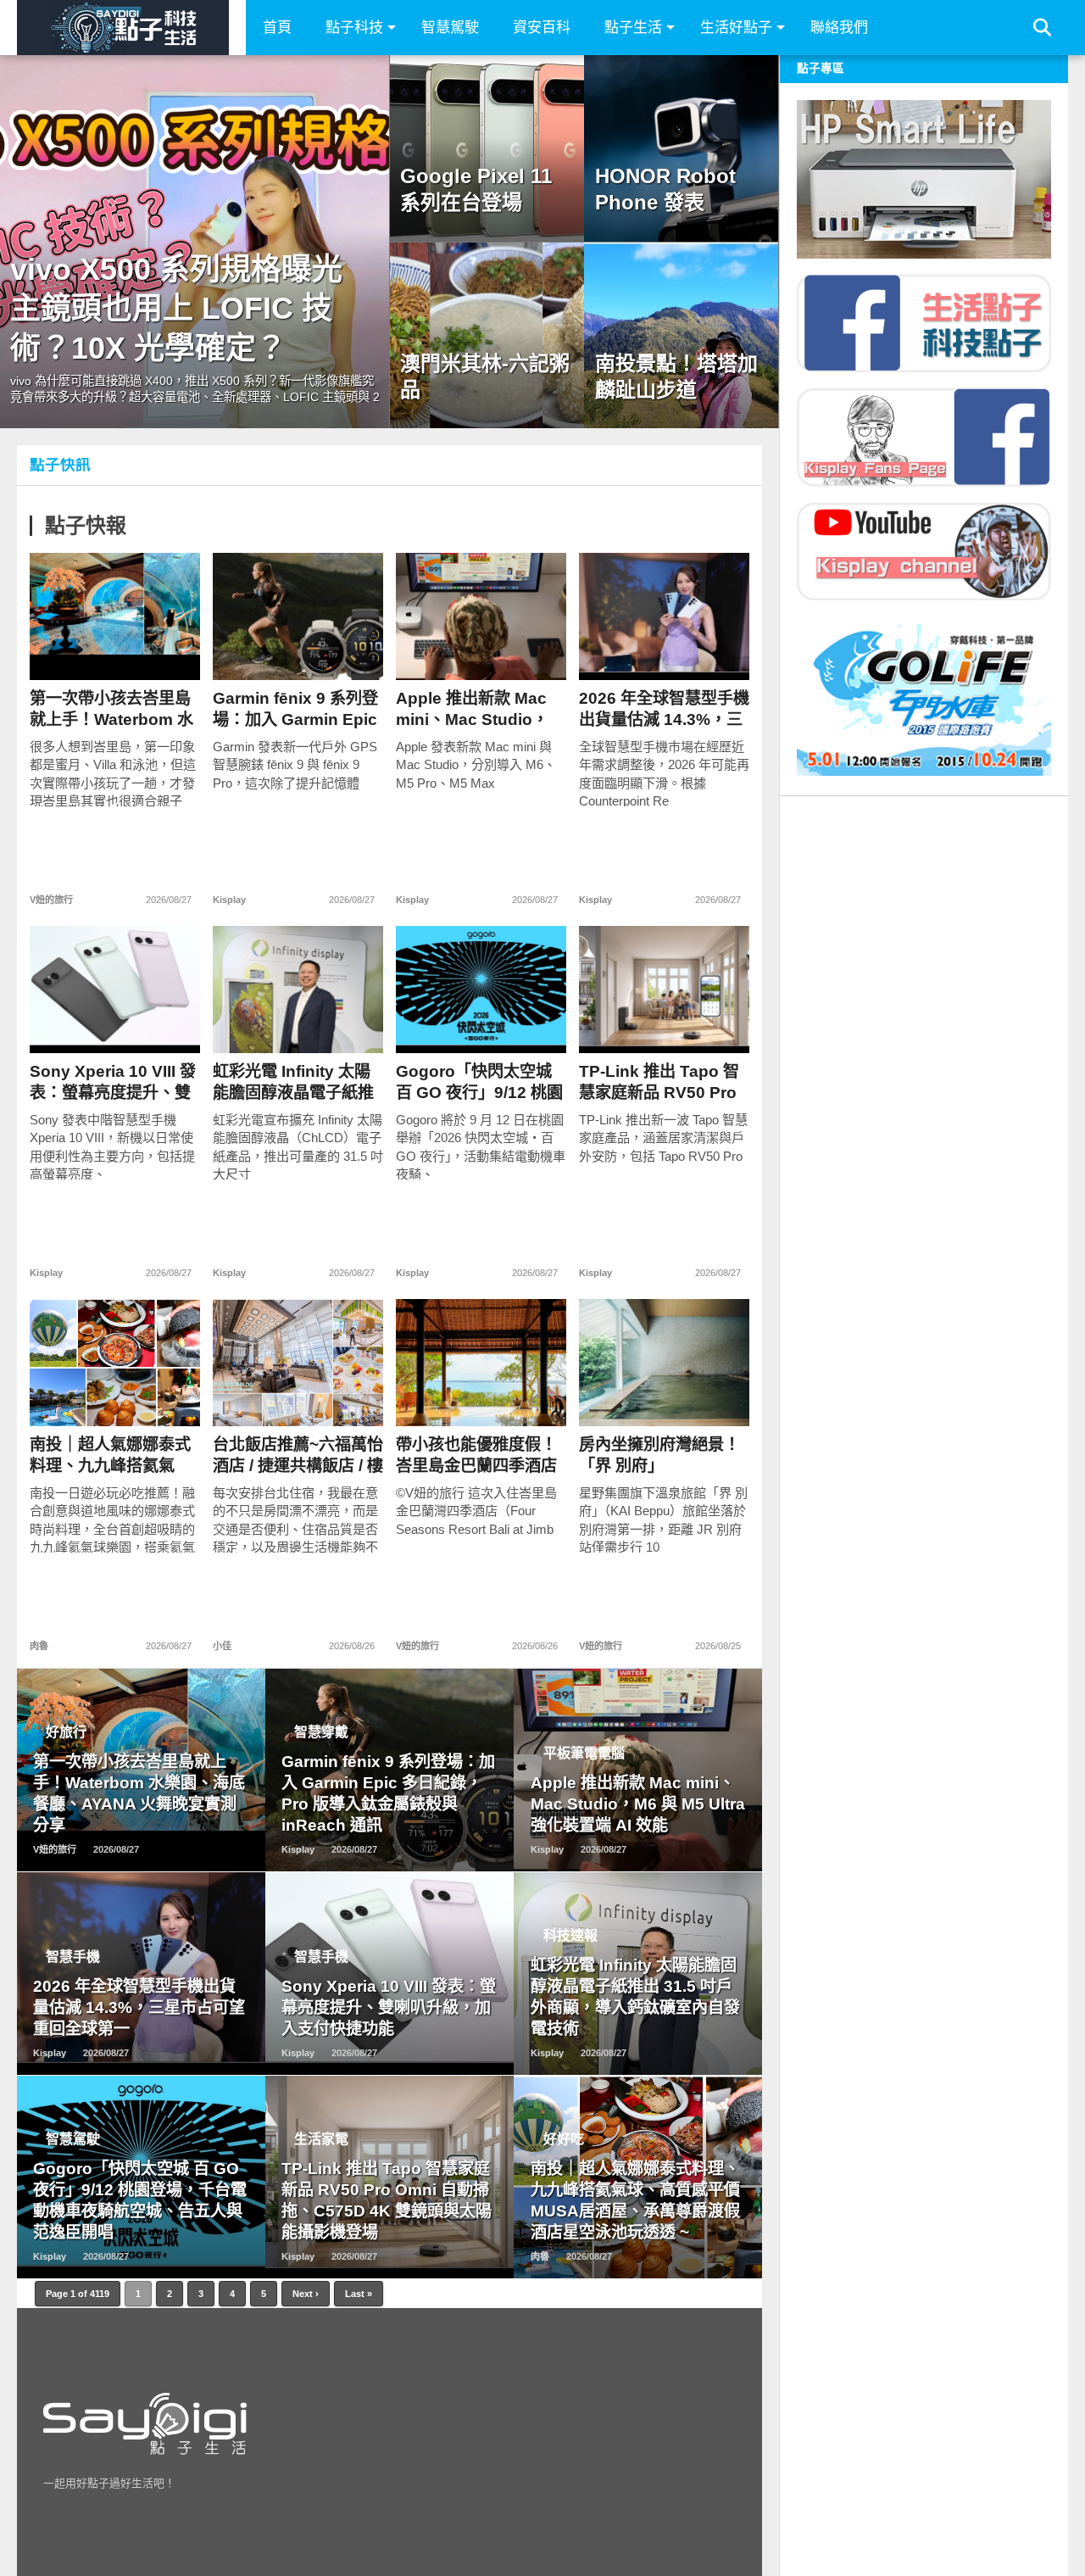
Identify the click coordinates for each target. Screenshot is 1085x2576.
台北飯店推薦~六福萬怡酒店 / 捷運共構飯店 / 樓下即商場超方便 (298, 1455)
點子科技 (354, 28)
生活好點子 (736, 28)
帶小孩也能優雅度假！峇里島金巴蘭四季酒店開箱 (476, 1455)
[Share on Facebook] (79, 652)
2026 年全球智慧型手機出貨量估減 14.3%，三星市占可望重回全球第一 (664, 709)
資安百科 (542, 28)
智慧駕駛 (450, 28)
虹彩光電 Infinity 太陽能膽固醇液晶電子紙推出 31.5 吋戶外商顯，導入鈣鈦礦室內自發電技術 (298, 1082)
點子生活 (633, 28)
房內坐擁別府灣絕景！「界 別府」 (659, 1455)
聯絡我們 (839, 28)
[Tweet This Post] (115, 652)
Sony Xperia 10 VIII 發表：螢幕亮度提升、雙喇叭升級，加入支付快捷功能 (113, 1082)
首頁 (277, 28)
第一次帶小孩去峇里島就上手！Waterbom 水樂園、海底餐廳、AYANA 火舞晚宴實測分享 (111, 709)
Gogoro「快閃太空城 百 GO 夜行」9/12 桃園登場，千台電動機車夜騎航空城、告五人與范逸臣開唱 (479, 1082)
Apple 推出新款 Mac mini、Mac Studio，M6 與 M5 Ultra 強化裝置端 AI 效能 (478, 709)
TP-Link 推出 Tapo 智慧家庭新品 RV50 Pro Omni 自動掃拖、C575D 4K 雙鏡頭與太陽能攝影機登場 (660, 1082)
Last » (359, 2294)
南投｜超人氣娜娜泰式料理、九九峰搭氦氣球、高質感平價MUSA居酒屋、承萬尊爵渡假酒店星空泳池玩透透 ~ (110, 1455)
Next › (306, 2294)
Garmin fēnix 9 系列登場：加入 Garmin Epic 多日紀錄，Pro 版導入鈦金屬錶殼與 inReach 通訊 (295, 709)
